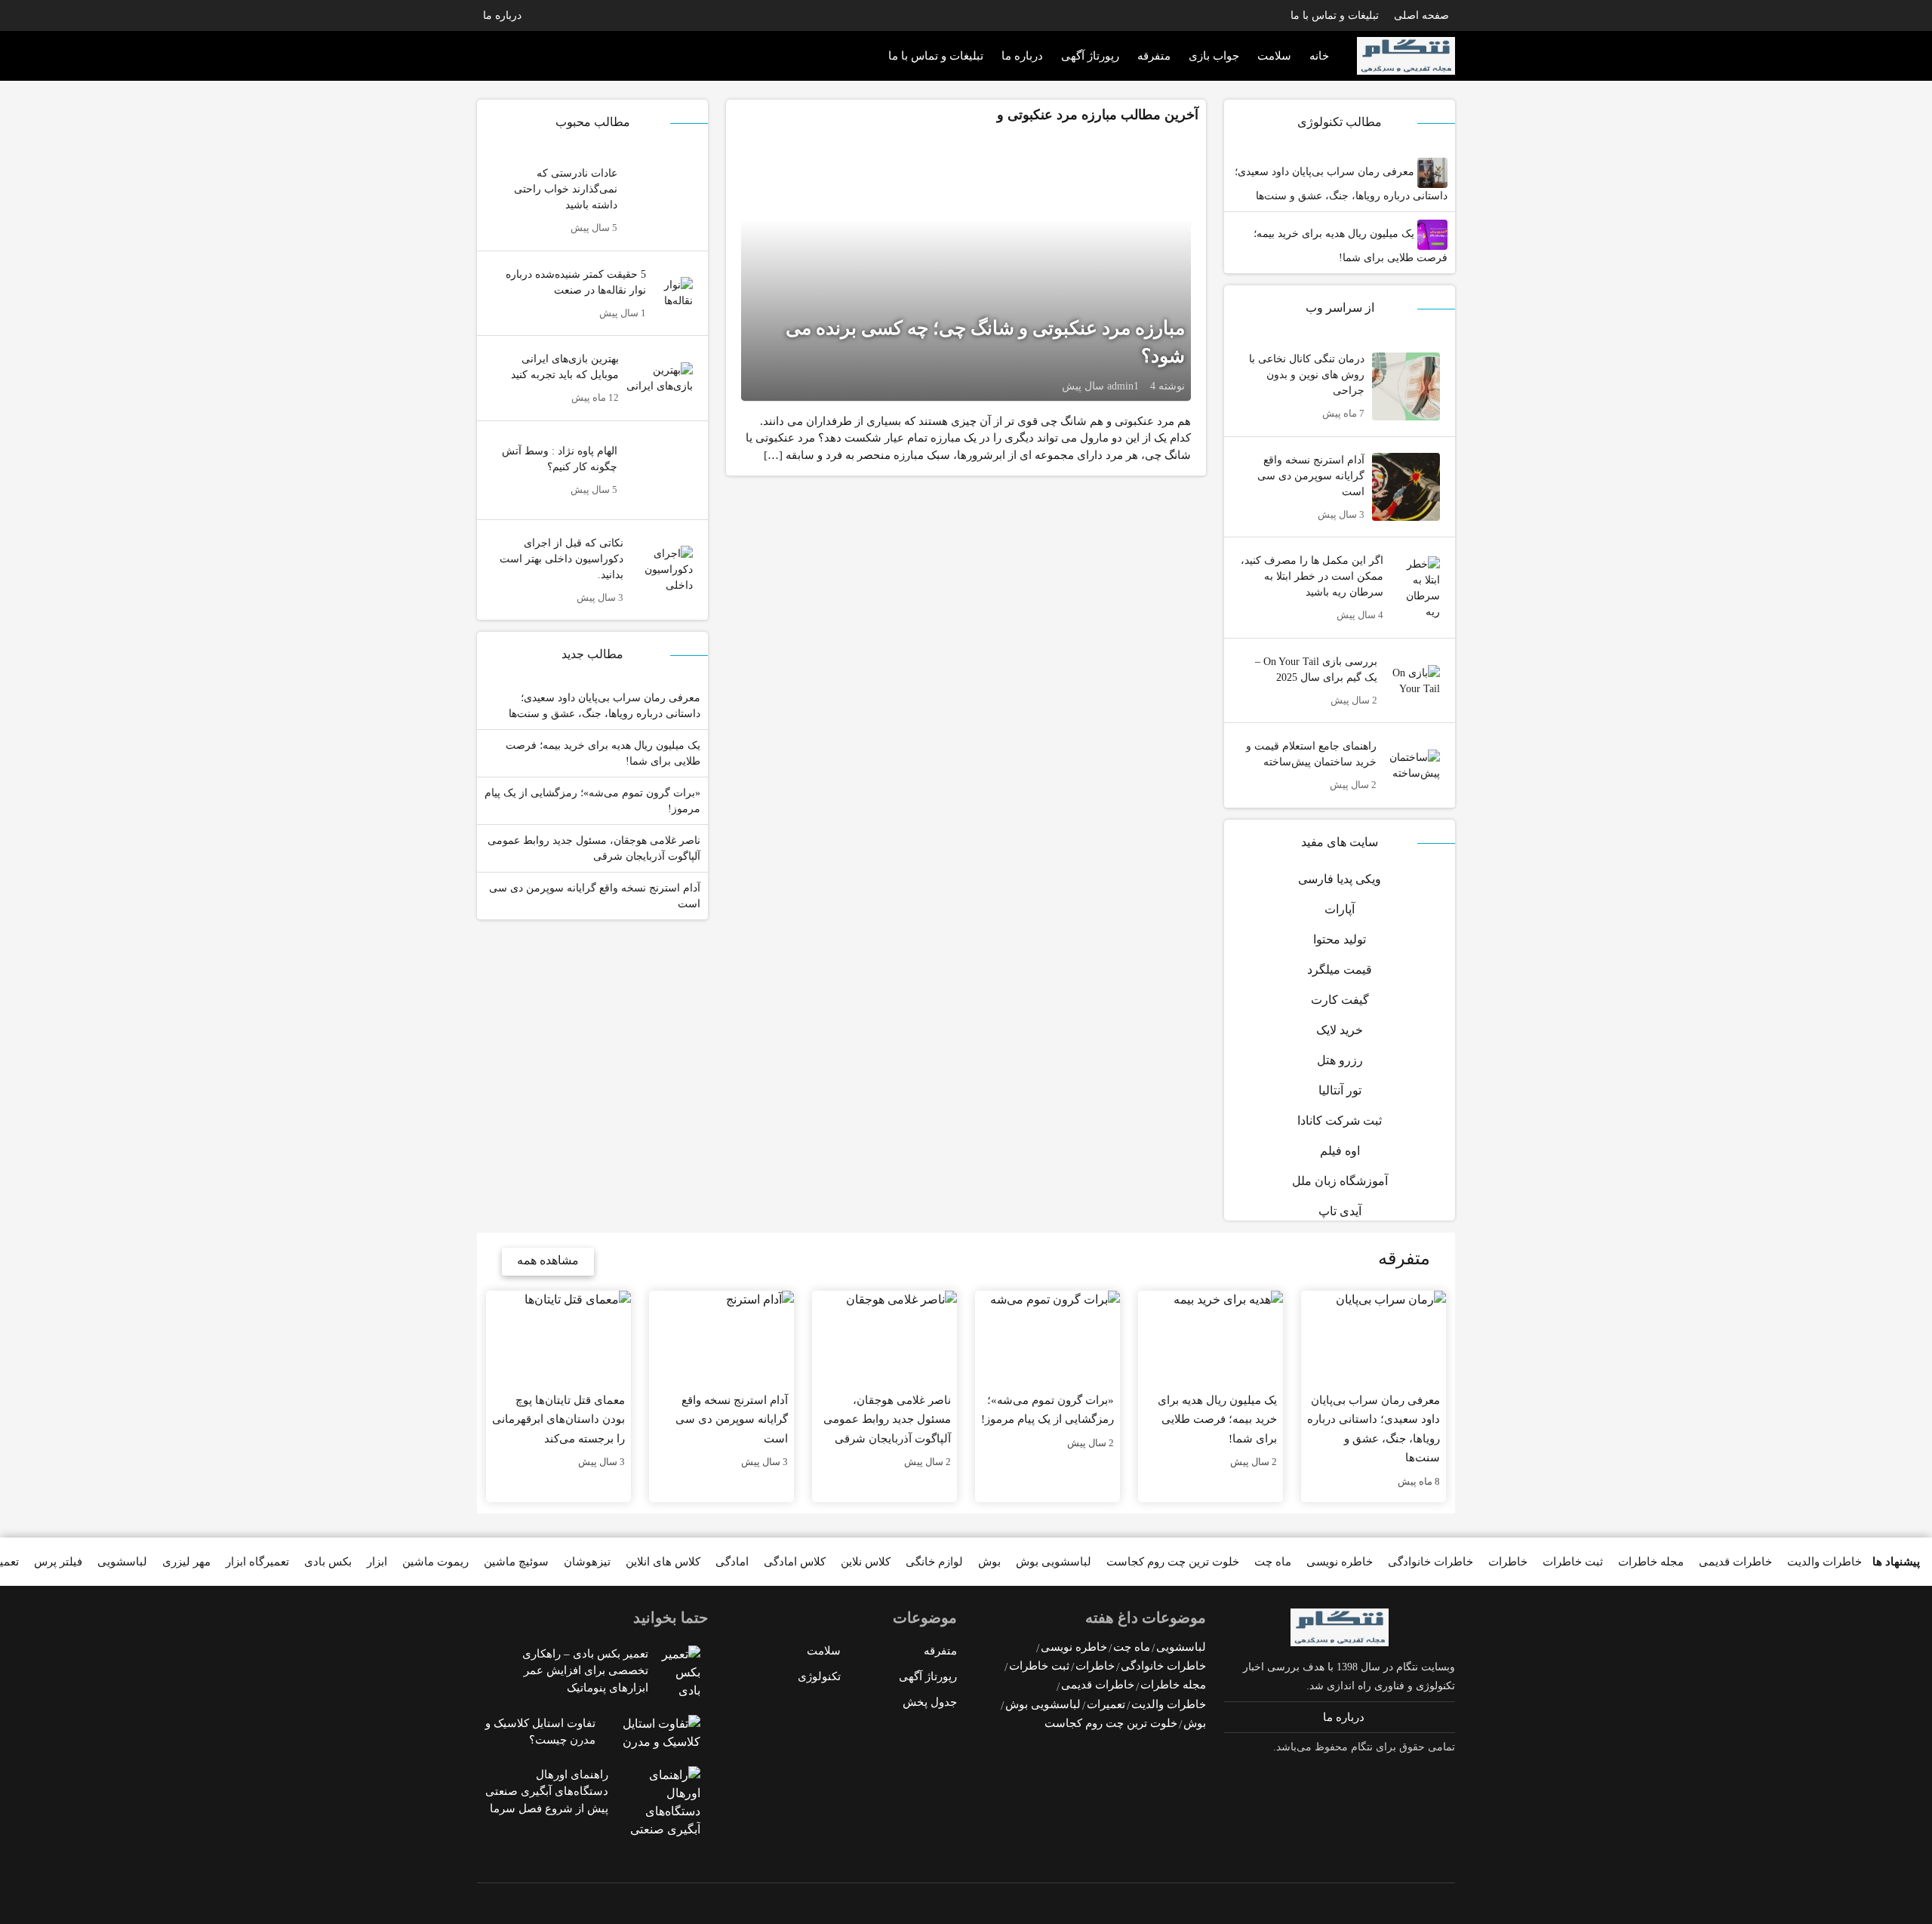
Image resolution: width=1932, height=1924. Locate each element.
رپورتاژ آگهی (1090, 56)
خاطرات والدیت (1824, 1562)
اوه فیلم (1340, 1151)
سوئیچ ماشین (516, 1562)
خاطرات (1508, 1562)
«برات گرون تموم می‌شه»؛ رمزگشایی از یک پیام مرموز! (592, 801)
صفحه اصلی (1421, 15)
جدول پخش (930, 1702)
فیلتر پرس (58, 1562)
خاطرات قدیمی (1735, 1562)
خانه (1319, 56)
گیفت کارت (1340, 1000)
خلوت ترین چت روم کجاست (1173, 1562)
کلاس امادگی (795, 1562)
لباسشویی (122, 1562)
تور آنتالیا (1340, 1090)
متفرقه (1154, 56)
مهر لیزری (186, 1562)
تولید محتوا (1340, 939)
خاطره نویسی (1340, 1562)
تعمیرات (1106, 1704)
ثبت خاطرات (1573, 1562)
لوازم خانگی (934, 1562)
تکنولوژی (819, 1676)
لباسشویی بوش (1054, 1562)
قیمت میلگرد (1340, 970)
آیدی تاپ (1340, 1211)
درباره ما (502, 15)
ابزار (377, 1562)
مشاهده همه (548, 1260)
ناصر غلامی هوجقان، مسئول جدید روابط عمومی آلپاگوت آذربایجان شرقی (594, 848)
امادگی (732, 1562)
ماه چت (1273, 1562)
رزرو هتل (1340, 1060)
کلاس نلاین (866, 1562)
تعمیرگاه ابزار (257, 1562)
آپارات (1340, 909)
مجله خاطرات (1651, 1562)
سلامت (1274, 56)
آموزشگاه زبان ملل (1340, 1181)
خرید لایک (1340, 1030)
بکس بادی (328, 1562)
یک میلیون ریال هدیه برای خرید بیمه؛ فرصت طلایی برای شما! (1351, 246)
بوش (989, 1562)
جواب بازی (1214, 56)
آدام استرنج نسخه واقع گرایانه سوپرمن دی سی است (595, 896)
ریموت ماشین (435, 1562)
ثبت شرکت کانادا (1340, 1121)
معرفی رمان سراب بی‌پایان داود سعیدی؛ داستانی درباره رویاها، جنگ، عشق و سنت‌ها (1341, 184)
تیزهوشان (587, 1562)
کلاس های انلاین (663, 1562)
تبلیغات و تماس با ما (1335, 15)
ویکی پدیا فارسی (1340, 879)
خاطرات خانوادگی (1431, 1562)
